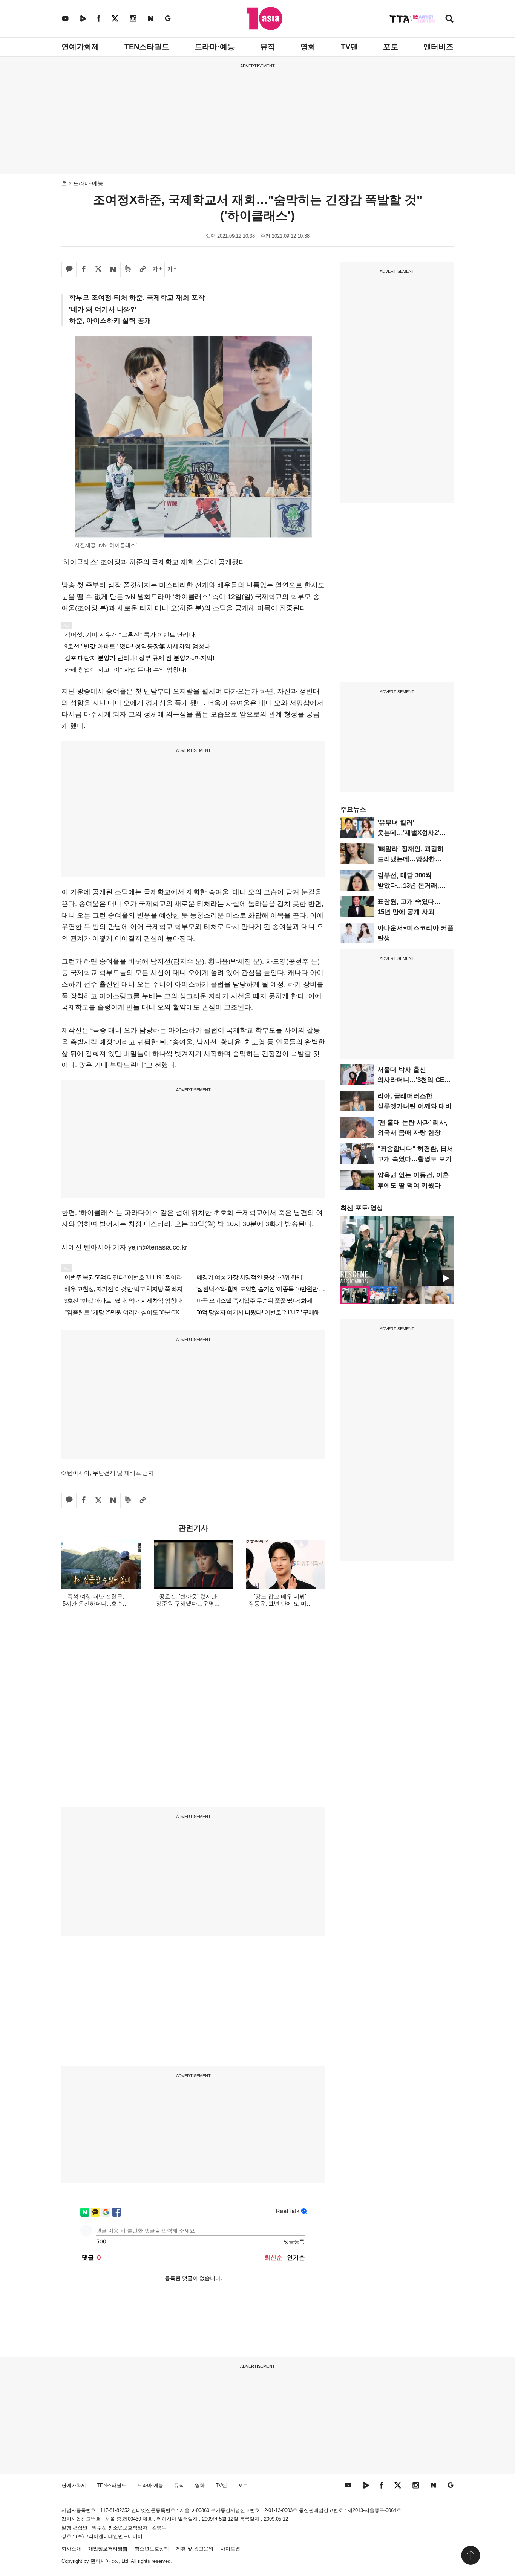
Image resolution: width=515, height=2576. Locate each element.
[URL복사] (143, 269)
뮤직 (268, 47)
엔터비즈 (438, 47)
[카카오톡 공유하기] (69, 269)
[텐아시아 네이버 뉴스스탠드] (151, 18)
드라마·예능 (215, 47)
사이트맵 (230, 2549)
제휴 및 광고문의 (195, 2549)
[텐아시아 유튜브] (65, 18)
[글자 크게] (157, 269)
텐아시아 (100, 2561)
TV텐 (349, 47)
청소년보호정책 (152, 2549)
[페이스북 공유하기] (84, 269)
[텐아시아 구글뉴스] (168, 18)
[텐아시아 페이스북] (99, 18)
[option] (397, 1251)
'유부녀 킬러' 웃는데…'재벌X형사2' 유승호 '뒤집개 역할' (408, 833)
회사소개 (71, 2549)
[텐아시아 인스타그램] (133, 18)
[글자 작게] (172, 269)
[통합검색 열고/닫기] (449, 19)
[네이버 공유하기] (113, 269)
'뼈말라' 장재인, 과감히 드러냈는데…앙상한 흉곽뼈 (411, 859)
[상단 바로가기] (471, 2555)
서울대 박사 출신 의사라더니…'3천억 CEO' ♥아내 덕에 (414, 1080)
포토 (391, 47)
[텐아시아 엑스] (115, 18)
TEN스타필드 (147, 47)
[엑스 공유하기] (98, 269)
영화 (308, 47)
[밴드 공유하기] (128, 269)
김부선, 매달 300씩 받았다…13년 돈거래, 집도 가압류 (408, 885)
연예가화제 (80, 47)
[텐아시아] (265, 18)
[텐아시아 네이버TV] (83, 18)
